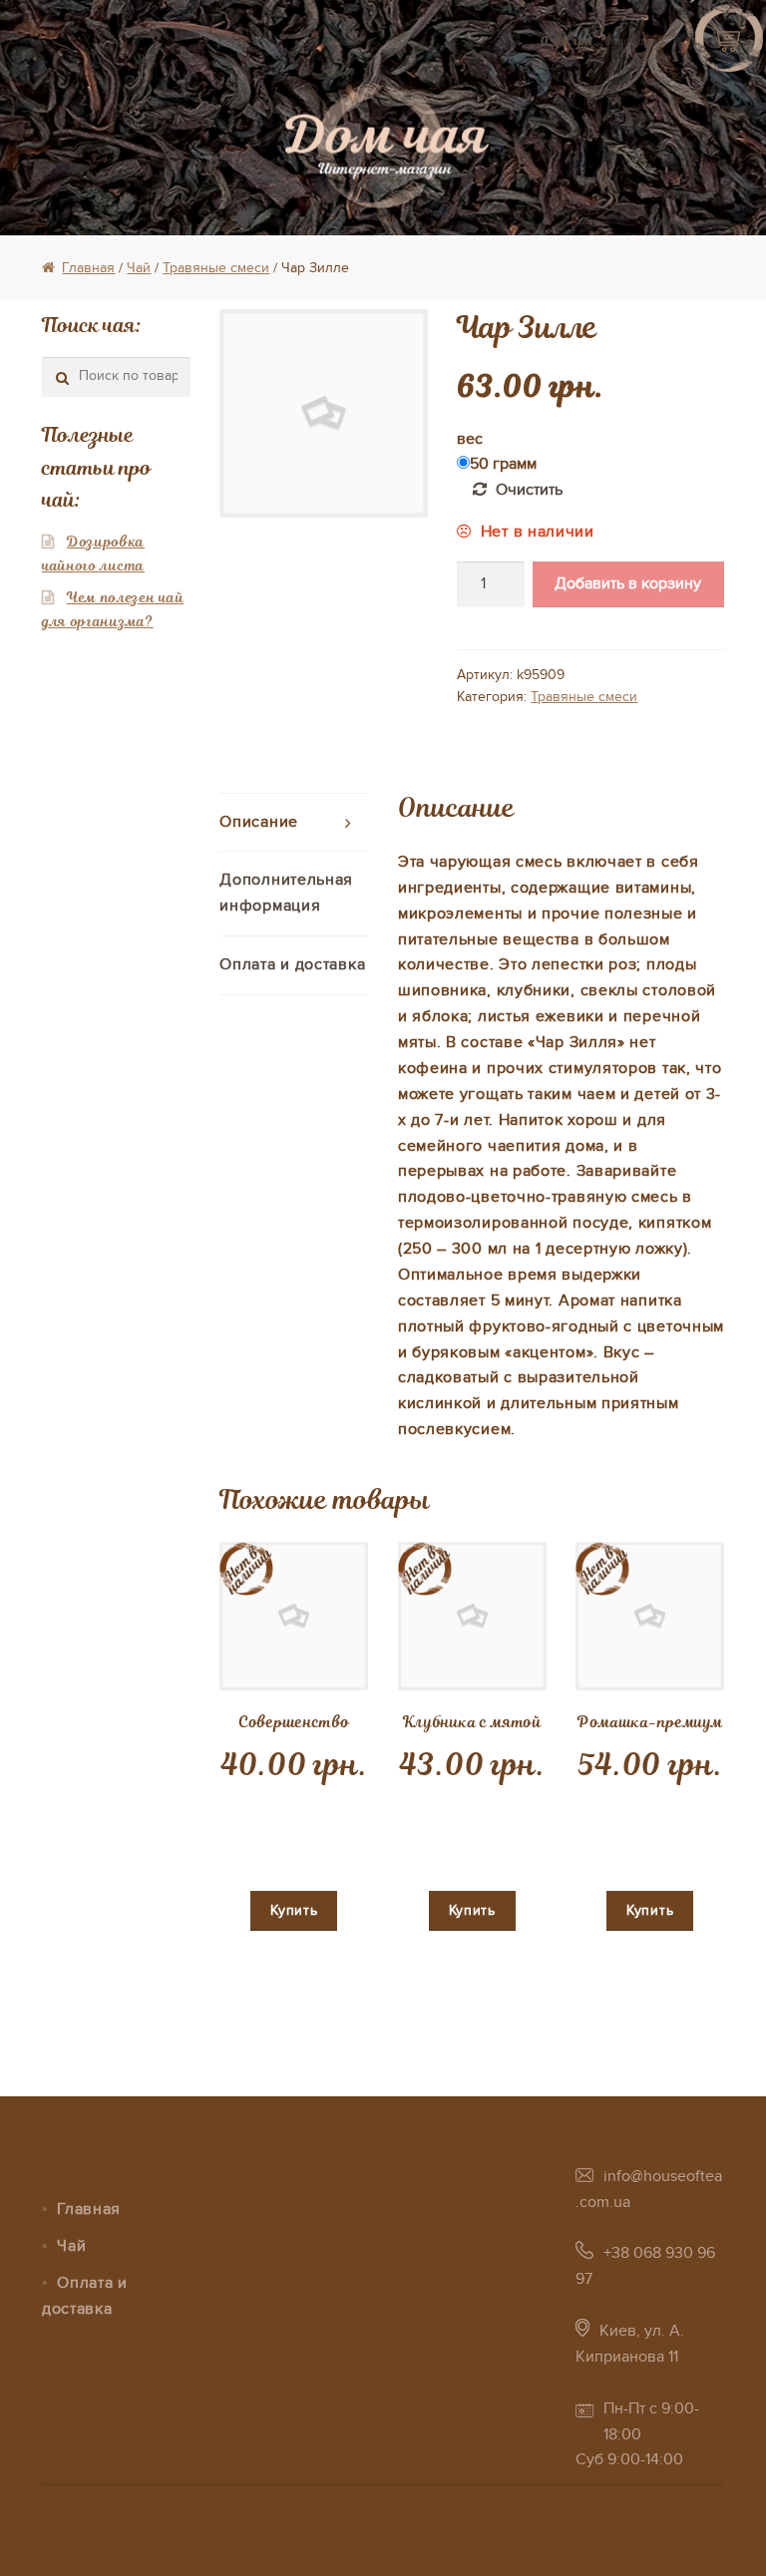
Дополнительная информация (286, 893)
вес (470, 439)
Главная (88, 268)
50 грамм (503, 464)
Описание (259, 822)
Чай (139, 268)
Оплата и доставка (292, 964)
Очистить (529, 490)
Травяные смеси (216, 268)
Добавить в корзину (628, 583)
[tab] (294, 823)
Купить (294, 1910)
